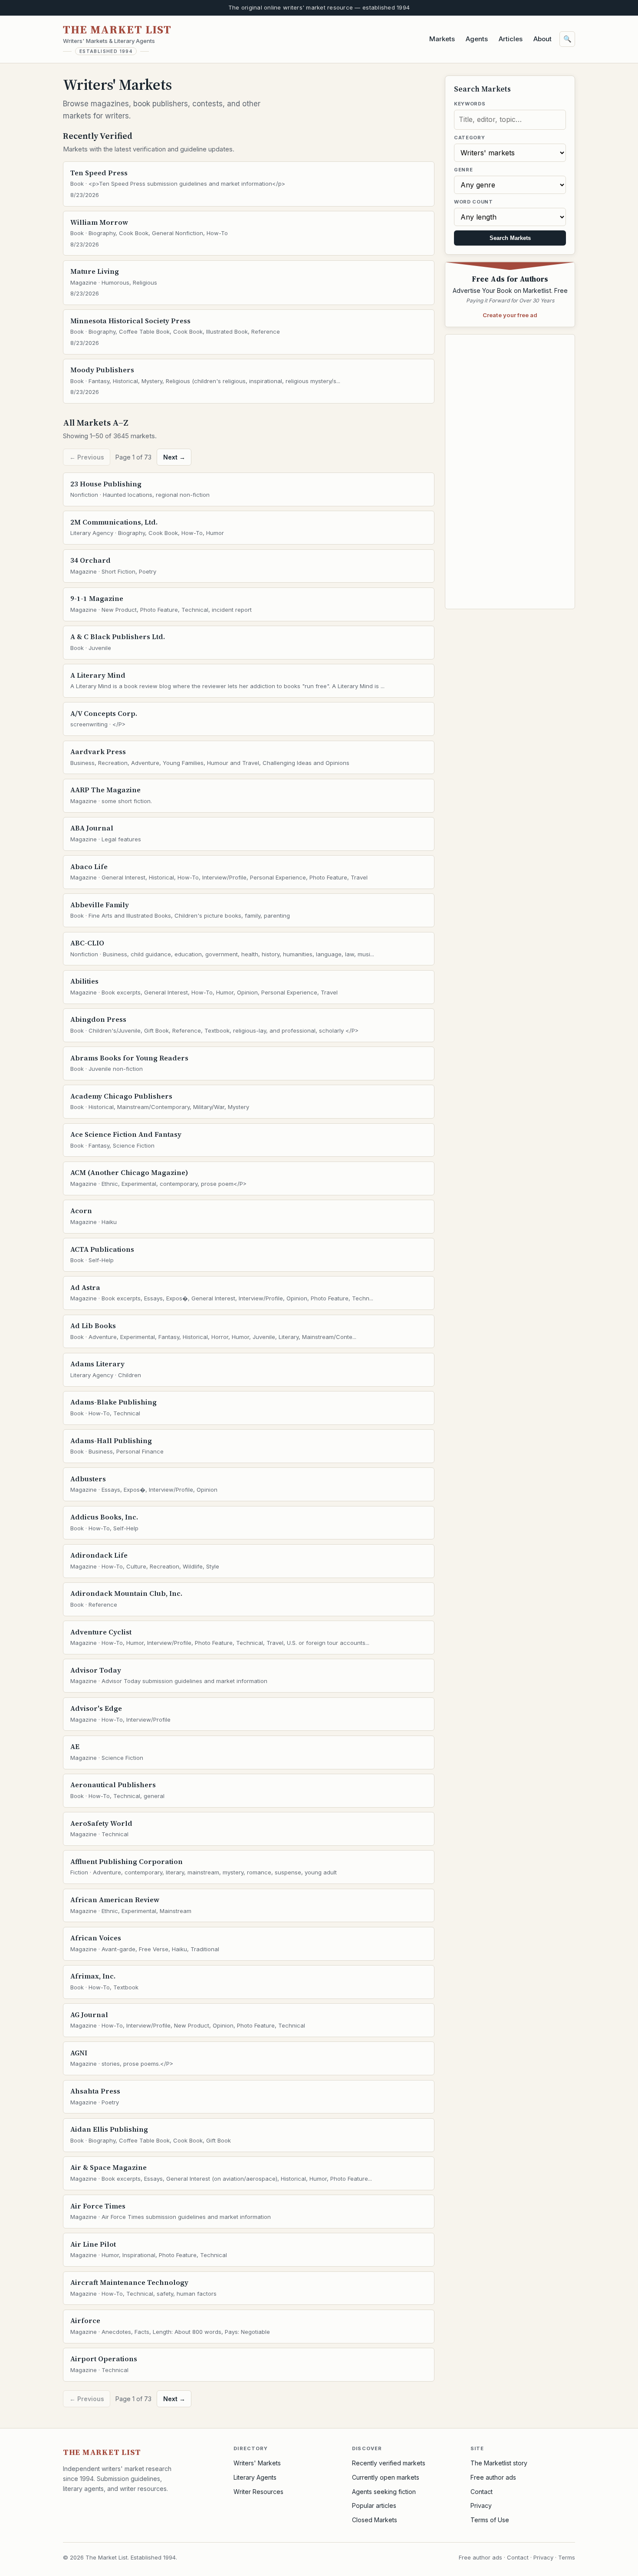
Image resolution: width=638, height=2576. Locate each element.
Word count (474, 202)
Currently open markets (386, 2477)
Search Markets (510, 238)
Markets (442, 39)
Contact (482, 2492)
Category (469, 138)
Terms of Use (490, 2520)
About (543, 39)
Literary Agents (255, 2477)
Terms (567, 2557)
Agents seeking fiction (384, 2492)
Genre (463, 170)
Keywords (470, 104)
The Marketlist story (499, 2463)
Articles (511, 39)
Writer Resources (258, 2492)
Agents (477, 39)
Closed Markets (375, 2520)
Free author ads (493, 2477)
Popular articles (374, 2505)
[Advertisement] (510, 472)
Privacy (481, 2505)
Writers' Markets (257, 2463)
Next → (174, 457)
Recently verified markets (389, 2463)
